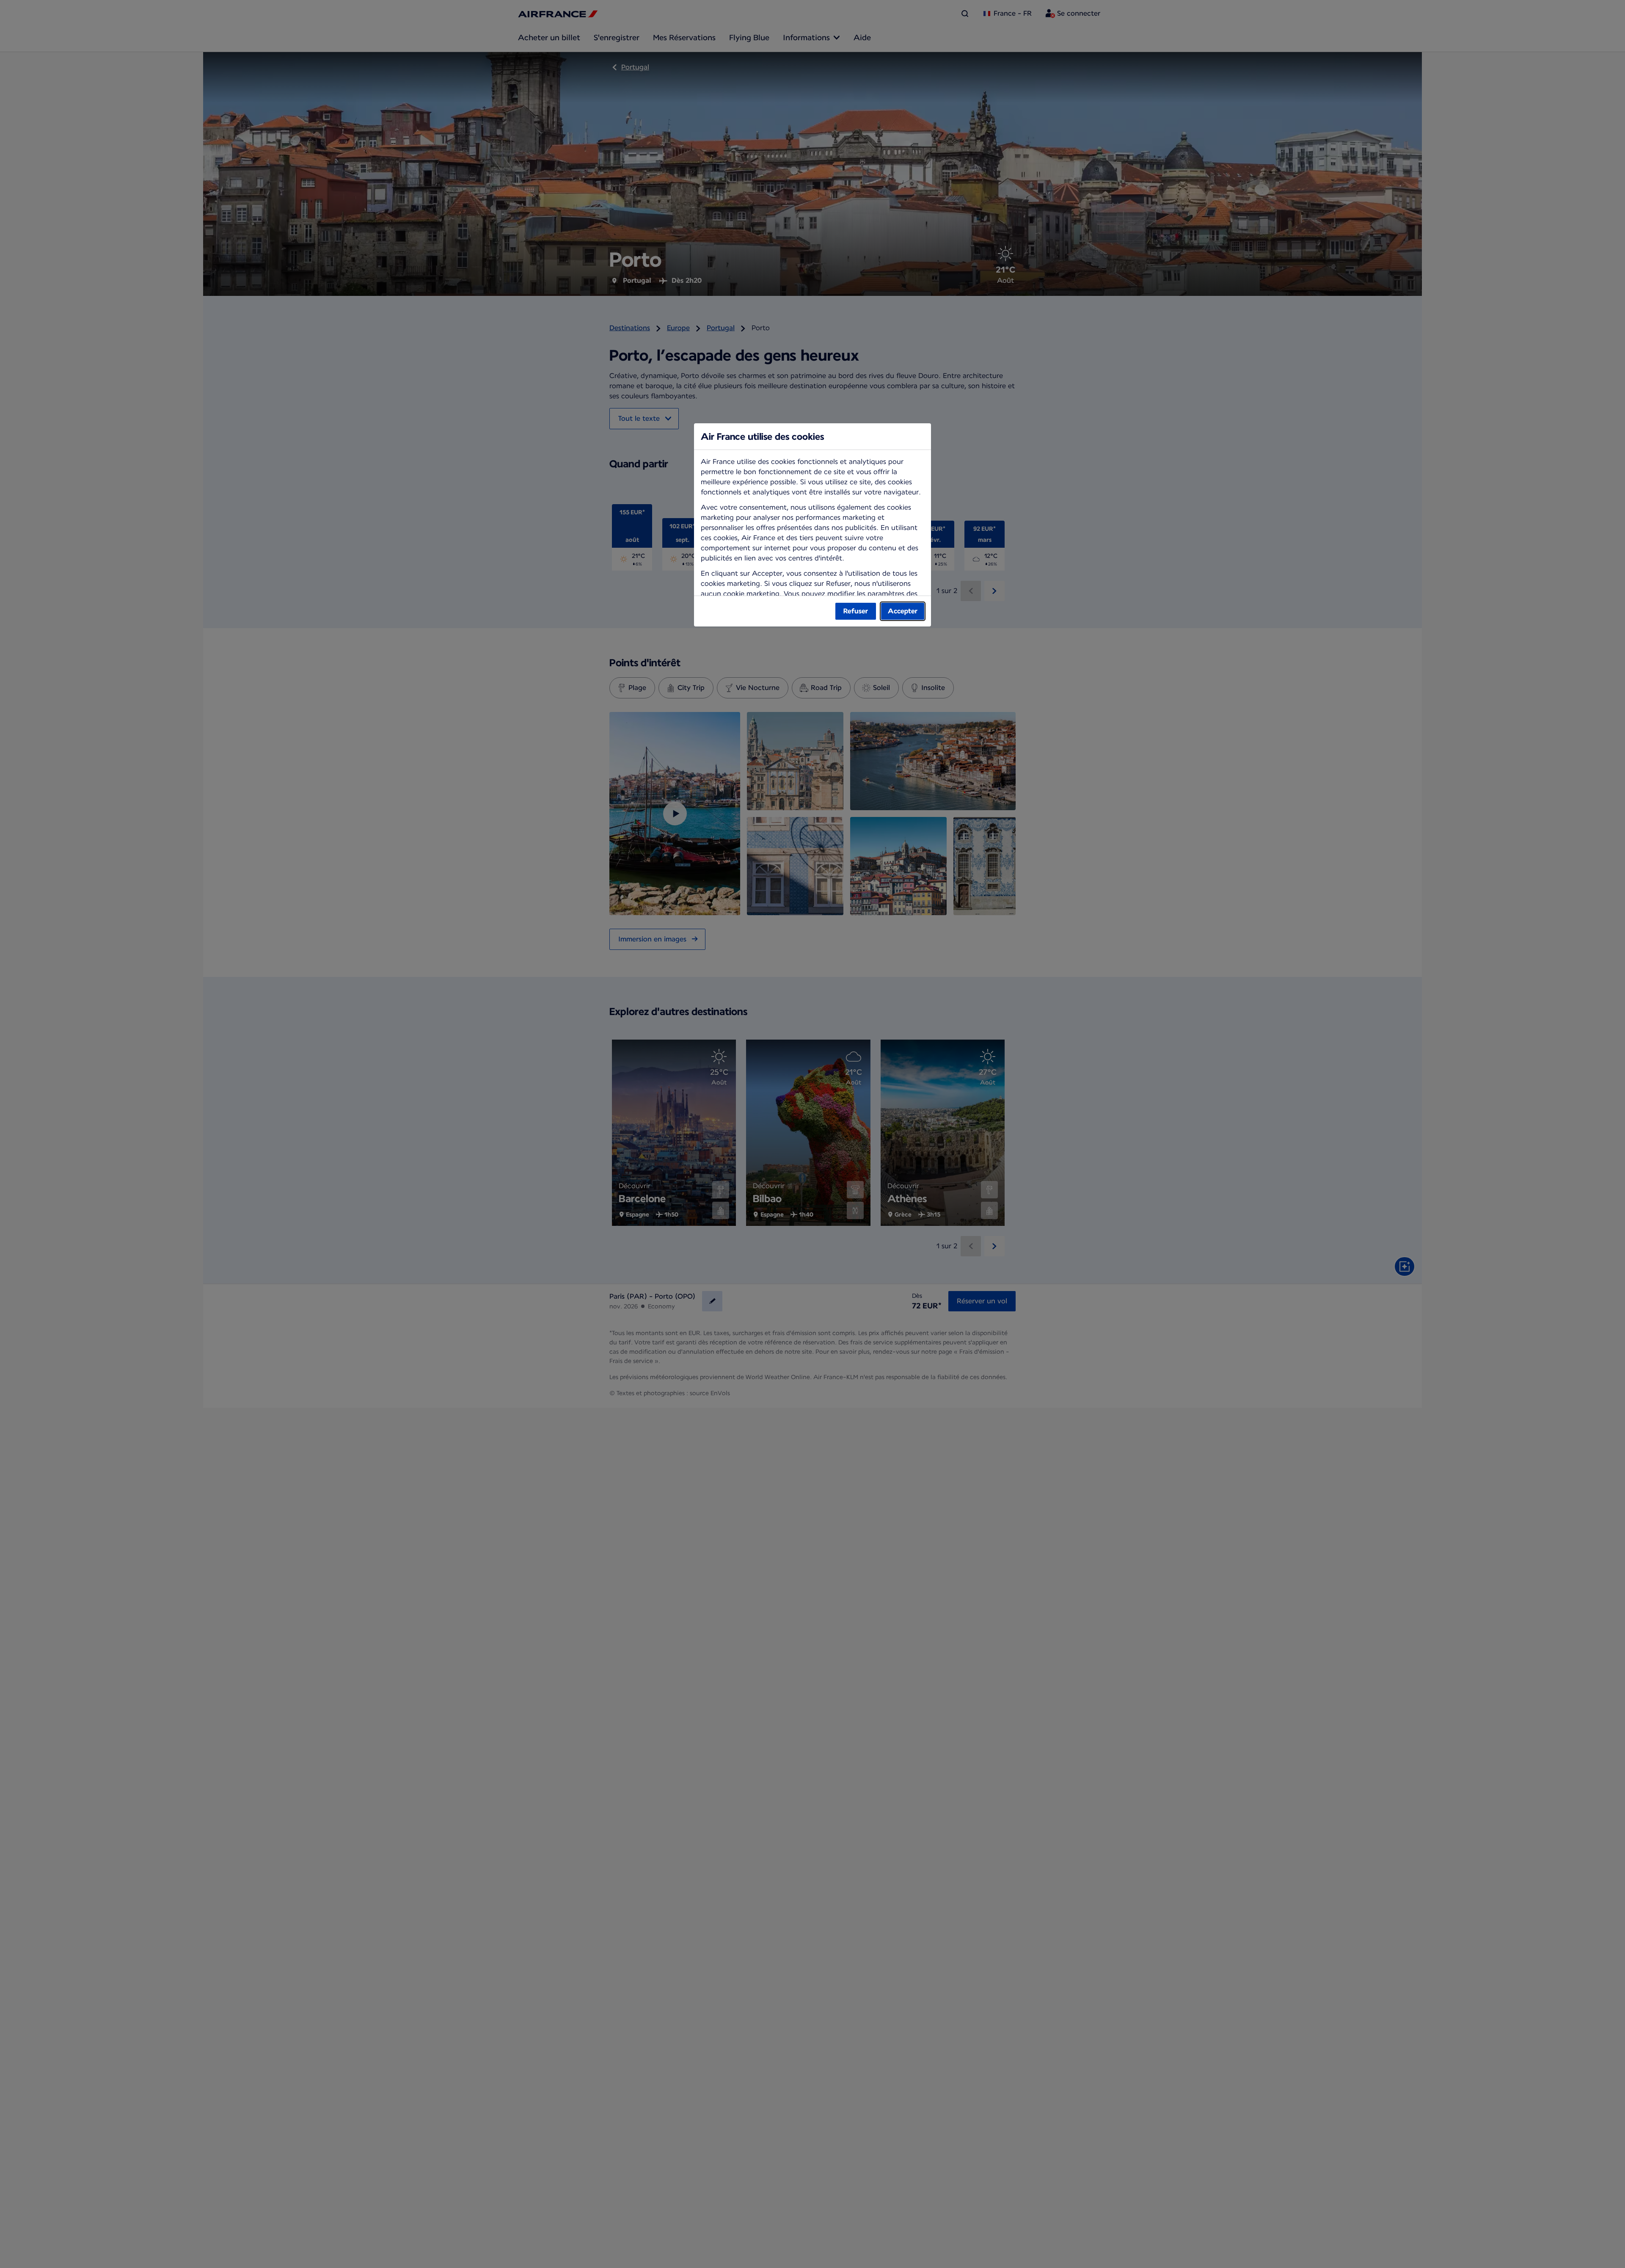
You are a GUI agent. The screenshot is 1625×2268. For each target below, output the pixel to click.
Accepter (903, 611)
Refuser (856, 611)
